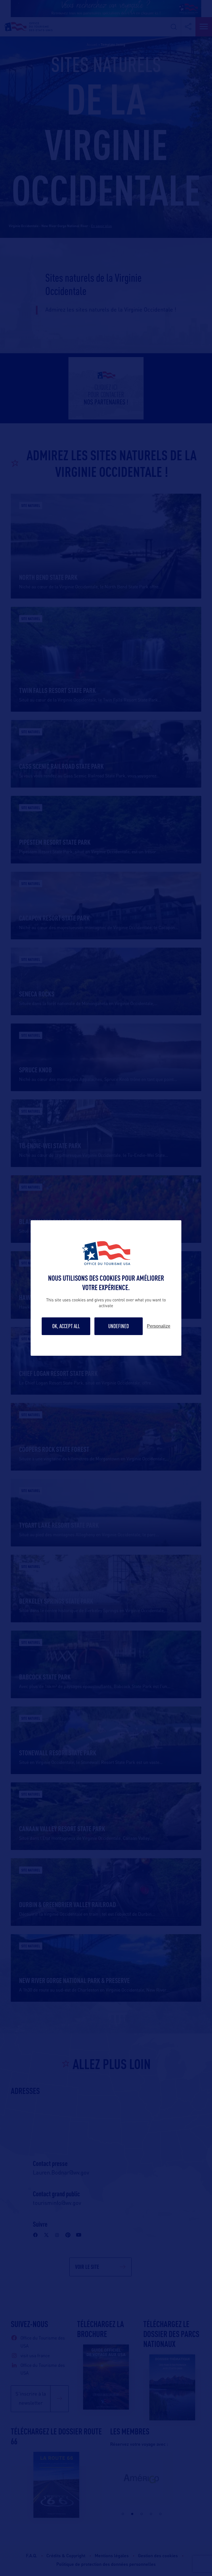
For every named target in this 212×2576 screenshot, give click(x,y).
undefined (119, 1326)
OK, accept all (66, 1326)
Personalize (159, 1326)
